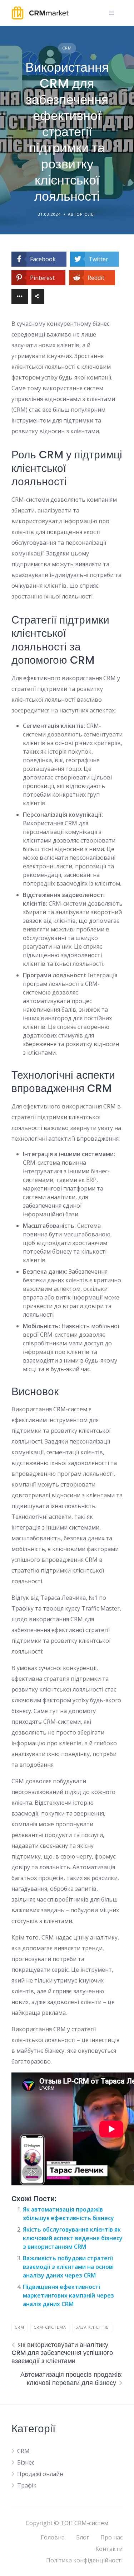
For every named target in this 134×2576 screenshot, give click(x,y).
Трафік (27, 2485)
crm (19, 2327)
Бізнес (26, 2462)
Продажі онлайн (40, 2474)
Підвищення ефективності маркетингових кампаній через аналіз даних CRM (68, 2295)
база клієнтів (92, 2327)
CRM (67, 48)
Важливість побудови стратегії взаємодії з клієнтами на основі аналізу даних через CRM (68, 2267)
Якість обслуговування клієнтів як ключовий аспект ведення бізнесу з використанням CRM (73, 2238)
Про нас (111, 2537)
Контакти (109, 2549)
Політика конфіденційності (84, 2560)
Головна (53, 2537)
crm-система (50, 2327)
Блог (83, 2537)
